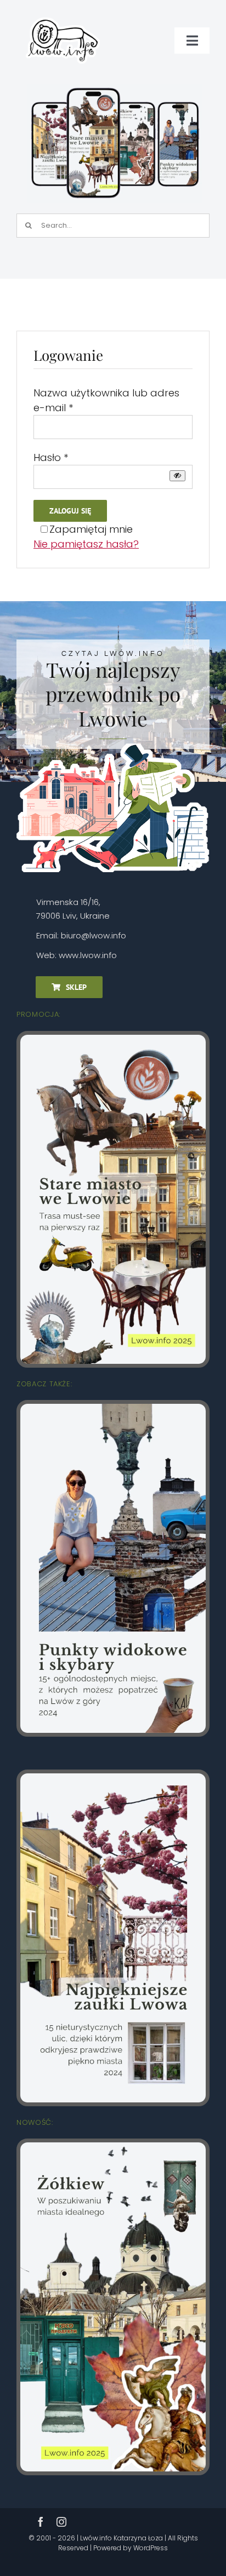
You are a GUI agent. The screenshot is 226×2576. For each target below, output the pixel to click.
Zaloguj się (70, 511)
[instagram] (61, 2522)
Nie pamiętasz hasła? (86, 544)
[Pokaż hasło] (177, 476)
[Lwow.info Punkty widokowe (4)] (113, 1408)
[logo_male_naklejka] (63, 13)
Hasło (51, 457)
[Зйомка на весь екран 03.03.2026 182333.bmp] (115, 88)
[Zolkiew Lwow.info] (113, 2147)
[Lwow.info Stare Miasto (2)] (113, 1039)
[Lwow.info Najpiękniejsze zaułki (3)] (113, 1778)
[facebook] (41, 2522)
